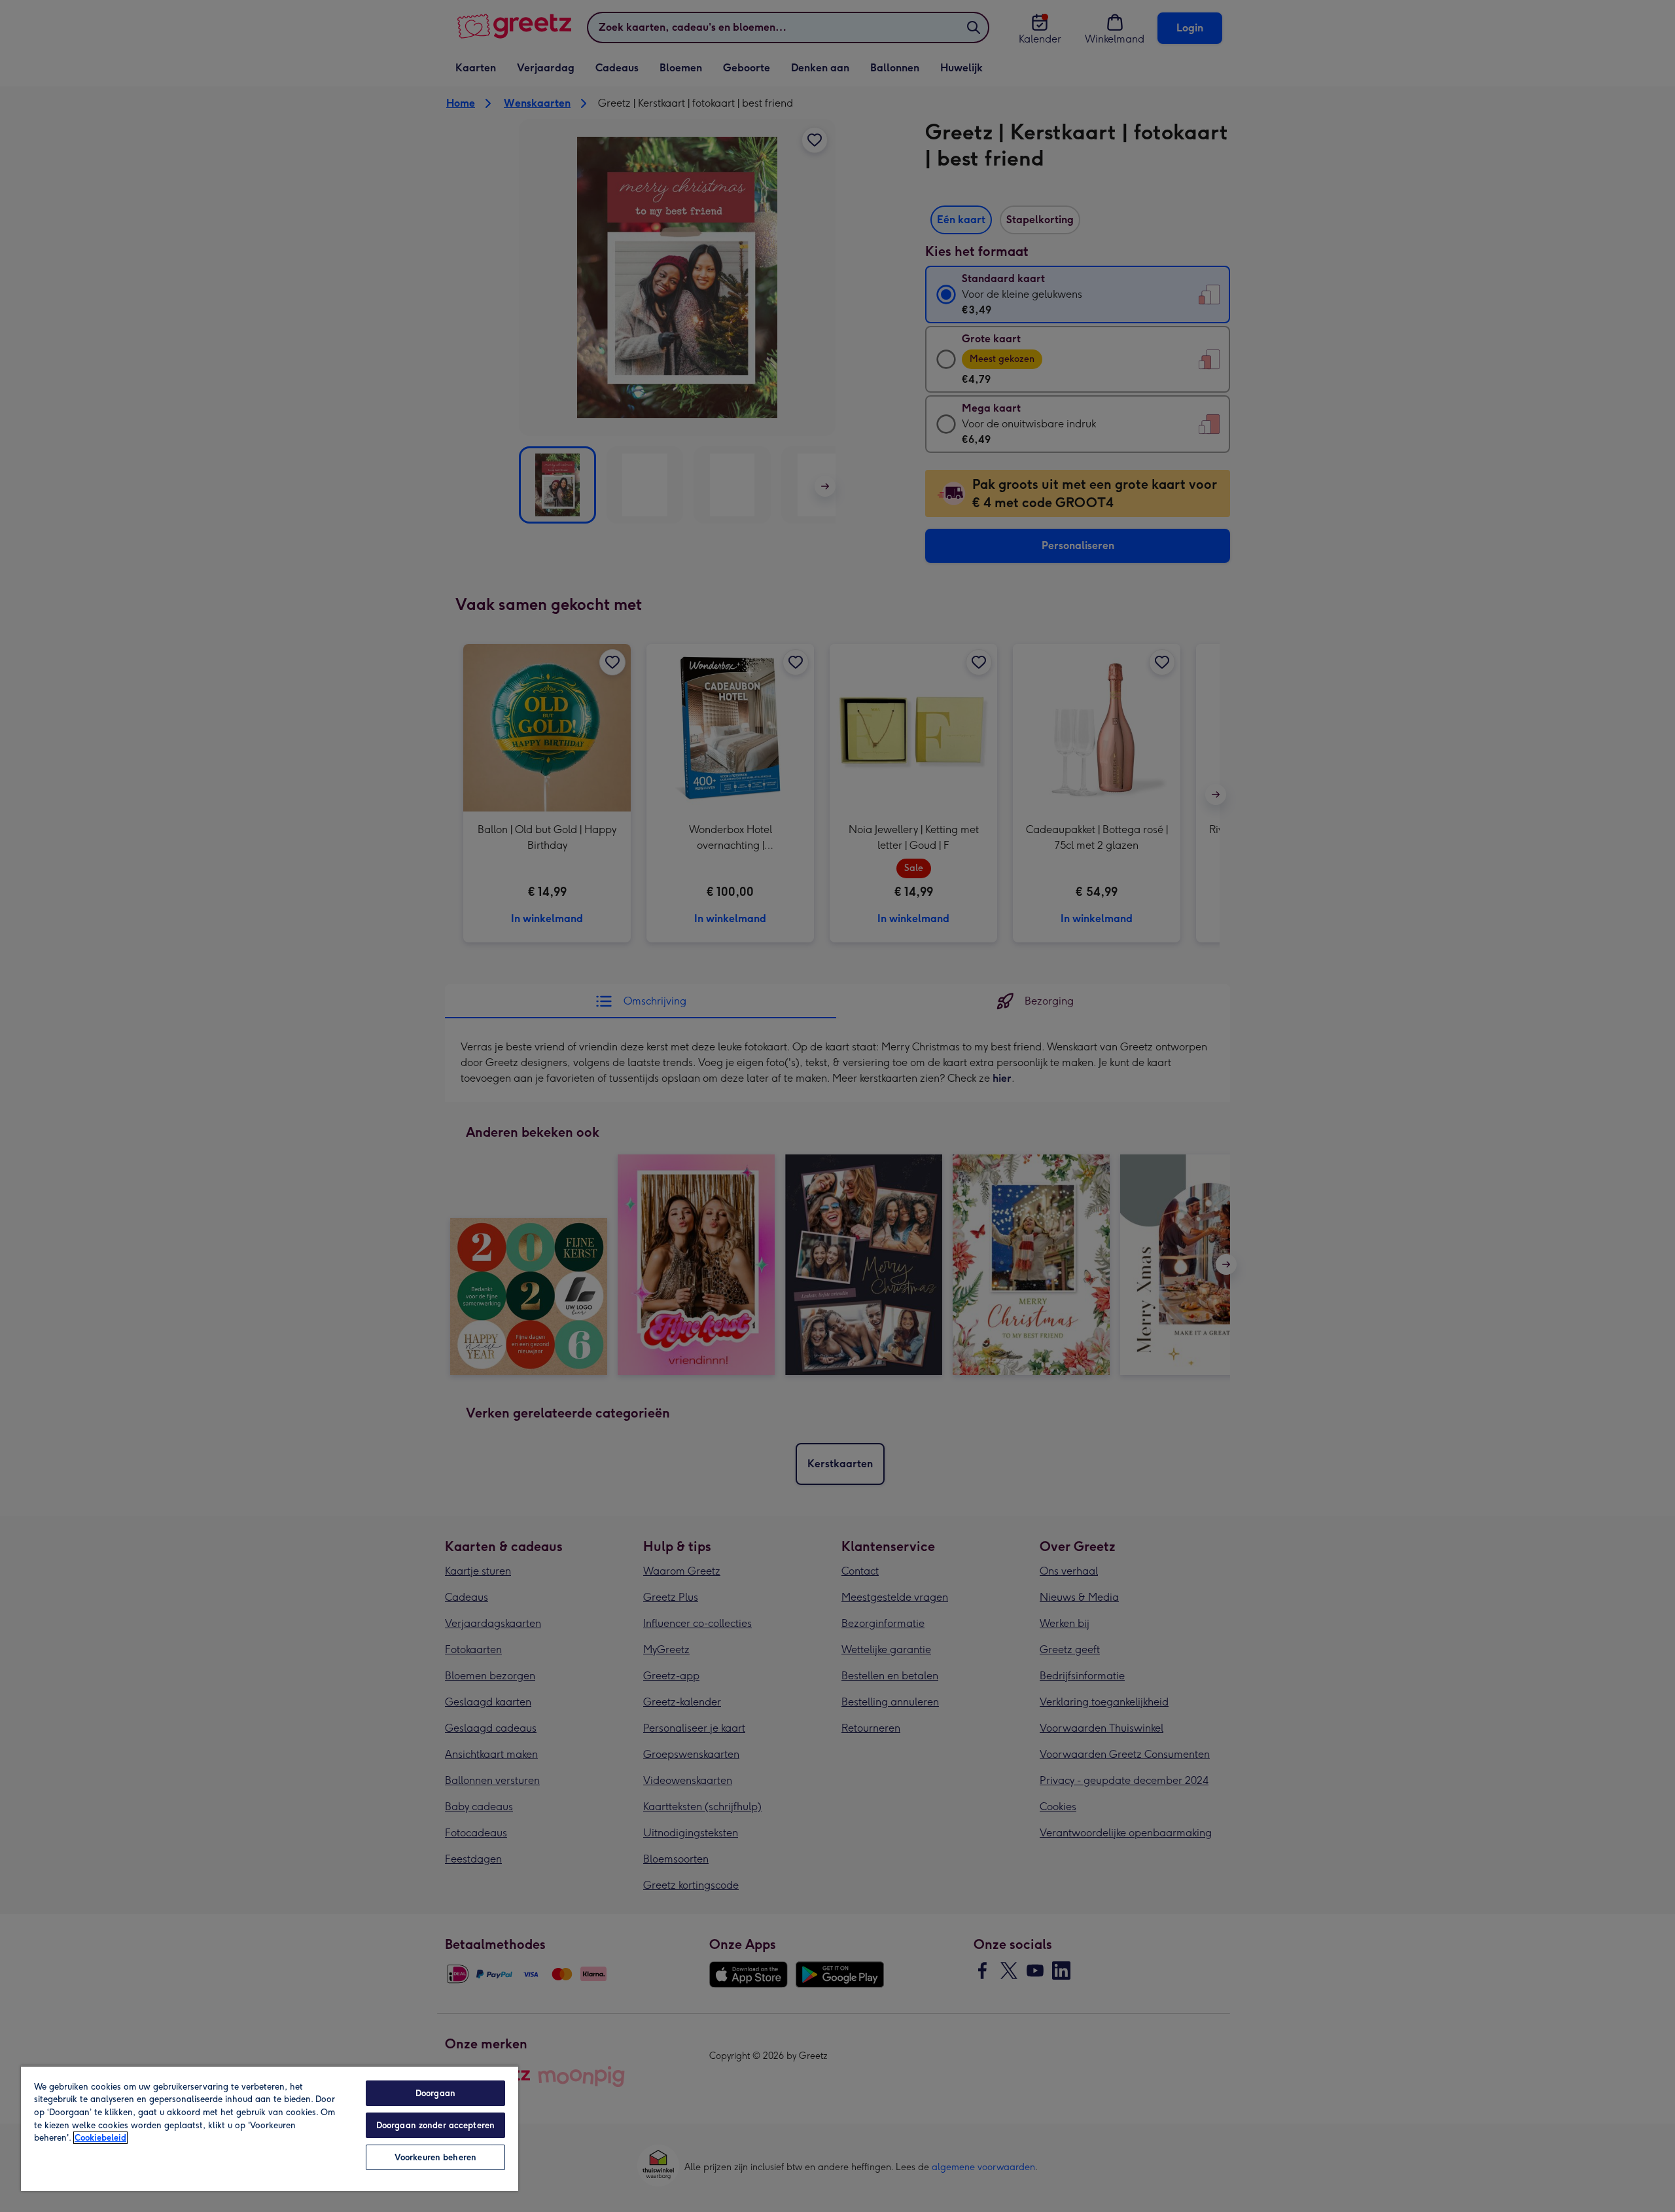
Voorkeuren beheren (435, 2157)
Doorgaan (435, 2093)
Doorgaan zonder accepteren (435, 2125)
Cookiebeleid (100, 2138)
